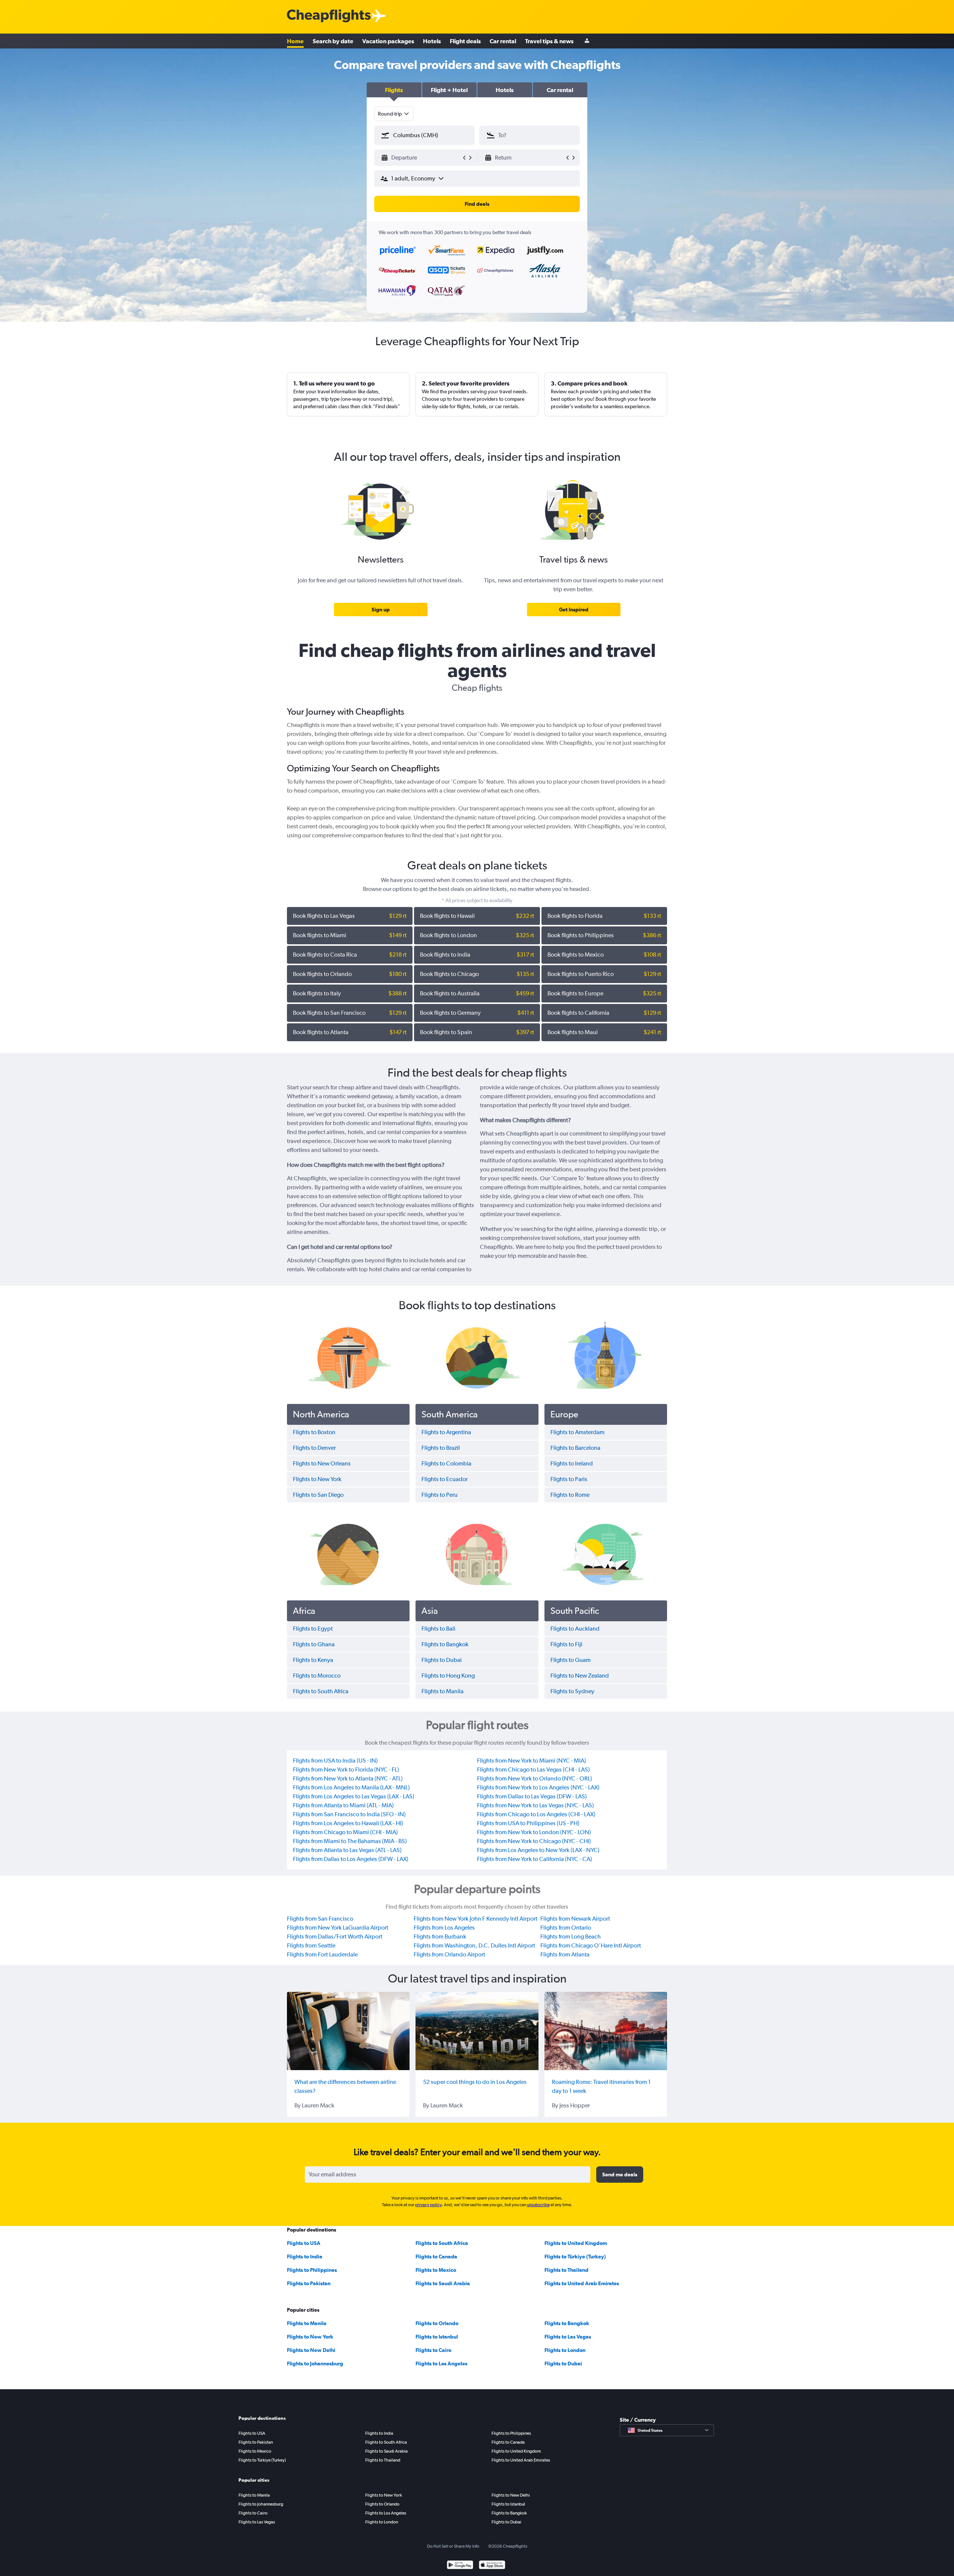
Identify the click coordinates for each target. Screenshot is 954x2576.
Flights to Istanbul (437, 2337)
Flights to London (565, 2350)
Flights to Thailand (566, 2270)
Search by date (333, 41)
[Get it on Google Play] (460, 2566)
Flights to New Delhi (311, 2350)
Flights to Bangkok (567, 2323)
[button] (394, 90)
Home (295, 41)
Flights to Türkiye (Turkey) (575, 2257)
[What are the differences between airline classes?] (348, 2031)
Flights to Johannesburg (315, 2364)
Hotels (432, 41)
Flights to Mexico (436, 2270)
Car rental (503, 41)
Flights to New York (310, 2337)
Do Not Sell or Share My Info (453, 2546)
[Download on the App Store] (492, 2566)
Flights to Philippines (312, 2270)
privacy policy (428, 2205)
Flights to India (305, 2257)
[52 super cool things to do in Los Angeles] (477, 2031)
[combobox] (394, 114)
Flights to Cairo (433, 2350)
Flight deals (465, 41)
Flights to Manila (307, 2323)
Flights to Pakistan (309, 2283)
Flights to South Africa (442, 2243)
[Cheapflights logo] (329, 16)
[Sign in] (587, 41)
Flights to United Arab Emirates (582, 2283)
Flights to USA (304, 2243)
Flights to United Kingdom (576, 2243)
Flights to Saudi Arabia (443, 2283)
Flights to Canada (436, 2257)
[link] (381, 610)
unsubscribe (538, 2205)
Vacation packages (388, 41)
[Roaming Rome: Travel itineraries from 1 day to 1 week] (606, 2031)
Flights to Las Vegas (568, 2337)
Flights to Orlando (437, 2323)
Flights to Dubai (563, 2364)
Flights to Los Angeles (441, 2364)
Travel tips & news (549, 41)
